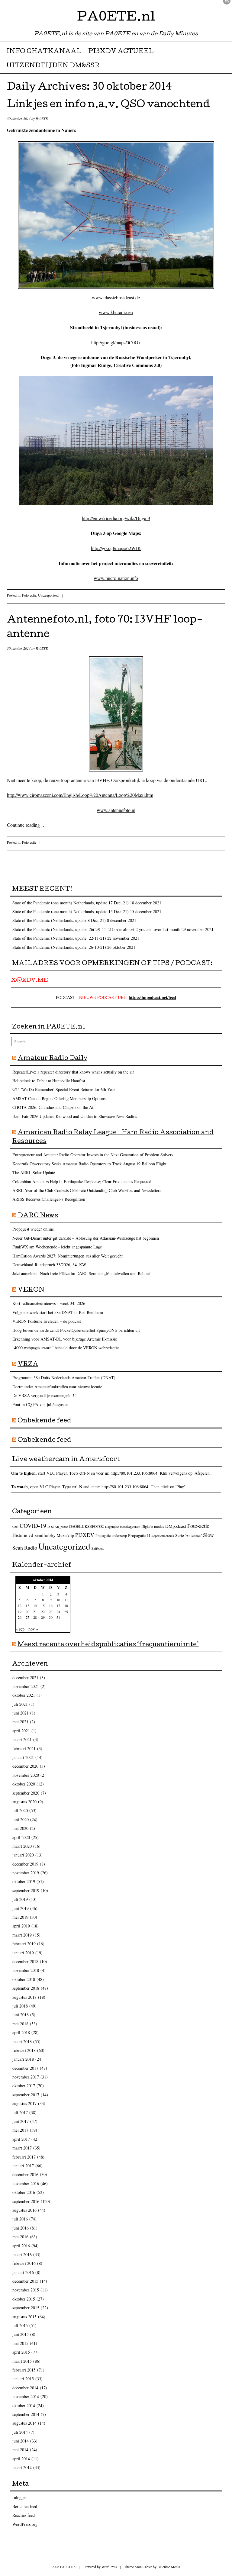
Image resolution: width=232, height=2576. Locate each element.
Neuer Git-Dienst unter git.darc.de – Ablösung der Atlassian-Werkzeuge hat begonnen (86, 1238)
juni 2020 (21, 1819)
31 (58, 1617)
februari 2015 (24, 2370)
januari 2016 (23, 2272)
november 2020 (26, 1775)
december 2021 (25, 1678)
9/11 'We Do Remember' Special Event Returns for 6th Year (64, 1089)
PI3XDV (85, 1535)
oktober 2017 (24, 2086)
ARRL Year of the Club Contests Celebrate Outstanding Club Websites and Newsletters (87, 1190)
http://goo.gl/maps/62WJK (116, 548)
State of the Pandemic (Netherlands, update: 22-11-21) (59, 938)
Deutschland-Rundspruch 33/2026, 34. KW (49, 1265)
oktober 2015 (24, 2299)
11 (66, 1600)
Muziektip (65, 1535)
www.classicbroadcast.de (116, 297)
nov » (33, 1629)
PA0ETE (42, 118)
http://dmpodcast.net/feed (152, 997)
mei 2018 (20, 2024)
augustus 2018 (24, 1997)
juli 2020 (20, 1810)
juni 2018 (21, 2015)
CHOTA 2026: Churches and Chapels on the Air (54, 1107)
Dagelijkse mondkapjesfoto (123, 1527)
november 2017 (26, 2077)
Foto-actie (29, 595)
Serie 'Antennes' (188, 1535)
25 (66, 1612)
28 (35, 1617)
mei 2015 (20, 2343)
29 (43, 1617)
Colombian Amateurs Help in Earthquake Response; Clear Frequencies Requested (82, 1182)
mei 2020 (20, 1828)
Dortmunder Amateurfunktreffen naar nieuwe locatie (57, 1387)
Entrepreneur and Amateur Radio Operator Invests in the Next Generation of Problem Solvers (93, 1155)
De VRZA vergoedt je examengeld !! (44, 1395)
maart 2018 (22, 2041)
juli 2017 (20, 2112)
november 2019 (26, 1873)
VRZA (28, 1365)
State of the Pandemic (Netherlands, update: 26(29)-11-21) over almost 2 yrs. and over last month (96, 929)
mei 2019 (20, 1917)
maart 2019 (22, 1935)
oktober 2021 (24, 1695)
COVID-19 (33, 1526)
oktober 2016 (24, 2192)
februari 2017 (24, 2157)
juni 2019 (21, 1908)
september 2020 (26, 1793)
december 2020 (25, 1766)
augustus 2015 (24, 2317)
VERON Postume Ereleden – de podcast (47, 1321)
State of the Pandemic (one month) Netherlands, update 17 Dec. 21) (71, 903)
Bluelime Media (169, 2567)
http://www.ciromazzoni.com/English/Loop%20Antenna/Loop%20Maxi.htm (80, 795)
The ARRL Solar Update (34, 1172)
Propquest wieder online (33, 1229)
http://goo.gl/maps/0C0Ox (116, 342)
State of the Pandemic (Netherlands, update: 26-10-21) (59, 947)
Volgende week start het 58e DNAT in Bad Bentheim (58, 1312)
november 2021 (26, 1686)
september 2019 (26, 1890)
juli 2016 (20, 2219)
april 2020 (21, 1837)
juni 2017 (21, 2121)
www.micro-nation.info (116, 578)
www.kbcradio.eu (116, 312)
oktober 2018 (24, 1979)
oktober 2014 (24, 2405)
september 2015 (26, 2308)
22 (43, 1612)
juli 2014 (20, 2432)
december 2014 (25, 2388)
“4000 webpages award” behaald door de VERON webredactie (66, 1348)
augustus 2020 (24, 1802)
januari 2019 (23, 1953)
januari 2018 (23, 2059)
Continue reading (26, 825)
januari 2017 (23, 2166)
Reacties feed (24, 2515)
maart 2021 (22, 1739)
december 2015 (25, 2281)
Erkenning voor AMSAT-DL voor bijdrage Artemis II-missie (65, 1339)
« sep (20, 1629)
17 (58, 1605)
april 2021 (21, 1731)
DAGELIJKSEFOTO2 (87, 1526)
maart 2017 (22, 2148)
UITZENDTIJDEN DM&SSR (53, 66)
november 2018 (26, 1970)
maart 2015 (22, 2361)
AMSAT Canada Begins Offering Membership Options (59, 1098)
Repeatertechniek (163, 1536)
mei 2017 (20, 2130)
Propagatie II (139, 1535)
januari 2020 (23, 1855)
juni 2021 (21, 1713)
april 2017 (21, 2139)
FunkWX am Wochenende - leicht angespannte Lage (57, 1247)
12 (20, 1605)
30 (51, 1617)
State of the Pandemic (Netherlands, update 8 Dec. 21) (59, 920)
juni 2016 (21, 2228)
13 (27, 1605)
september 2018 (26, 1988)
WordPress (109, 2567)
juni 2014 (21, 2441)
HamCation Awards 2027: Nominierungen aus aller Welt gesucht (68, 1256)
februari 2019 (24, 1944)
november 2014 (26, 2396)
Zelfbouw (98, 1548)
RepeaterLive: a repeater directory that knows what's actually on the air (73, 1072)
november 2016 (26, 2183)
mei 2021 (20, 1722)
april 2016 (21, 2246)
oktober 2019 (24, 1881)
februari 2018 (24, 2050)
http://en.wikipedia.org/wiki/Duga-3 (116, 518)
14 (35, 1605)
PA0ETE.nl (116, 18)
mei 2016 (20, 2237)
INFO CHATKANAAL (44, 52)
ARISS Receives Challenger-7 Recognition (49, 1199)
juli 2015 (20, 2325)
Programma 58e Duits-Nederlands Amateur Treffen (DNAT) (64, 1378)
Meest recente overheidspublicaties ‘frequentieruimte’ (108, 1645)
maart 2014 (22, 2467)
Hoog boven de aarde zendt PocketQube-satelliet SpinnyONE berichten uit (76, 1330)
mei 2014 (20, 2450)
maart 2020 (22, 1846)
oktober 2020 (24, 1784)
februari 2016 (24, 2263)
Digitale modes (153, 1526)
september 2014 (26, 2414)
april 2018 (21, 2032)
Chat (15, 1527)
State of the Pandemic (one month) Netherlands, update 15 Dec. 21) (71, 911)
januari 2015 (23, 2379)
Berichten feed (25, 2506)
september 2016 (26, 2201)
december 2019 (25, 1864)
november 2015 (26, 2290)
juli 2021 (20, 1704)
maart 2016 (22, 2254)
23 (51, 1612)
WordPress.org (25, 2524)
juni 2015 (21, 2334)
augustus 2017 (24, 2103)
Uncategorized (48, 595)
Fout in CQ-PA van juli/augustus (40, 1404)
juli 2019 (20, 1899)
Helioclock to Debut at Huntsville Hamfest (49, 1081)
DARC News (38, 1216)
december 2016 (25, 2174)
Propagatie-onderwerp (111, 1536)
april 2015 (21, 2352)
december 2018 (25, 1961)
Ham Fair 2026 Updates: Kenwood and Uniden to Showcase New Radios (75, 1116)
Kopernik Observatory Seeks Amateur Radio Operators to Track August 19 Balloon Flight (89, 1164)
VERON (31, 1290)
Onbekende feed (44, 1421)
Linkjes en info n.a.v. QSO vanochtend (108, 105)
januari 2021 (23, 1757)
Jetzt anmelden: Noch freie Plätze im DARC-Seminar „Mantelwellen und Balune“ (82, 1273)
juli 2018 (20, 2006)
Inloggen (20, 2497)
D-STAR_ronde (58, 1527)
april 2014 (21, 2459)
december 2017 (25, 2068)
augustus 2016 (24, 2210)
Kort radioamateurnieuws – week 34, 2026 (49, 1303)
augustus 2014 (24, 2423)
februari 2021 (24, 1748)
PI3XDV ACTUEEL (121, 52)
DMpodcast (176, 1526)
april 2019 (21, 1926)
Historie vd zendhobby (34, 1535)
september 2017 (26, 2095)
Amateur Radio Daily (52, 1059)
